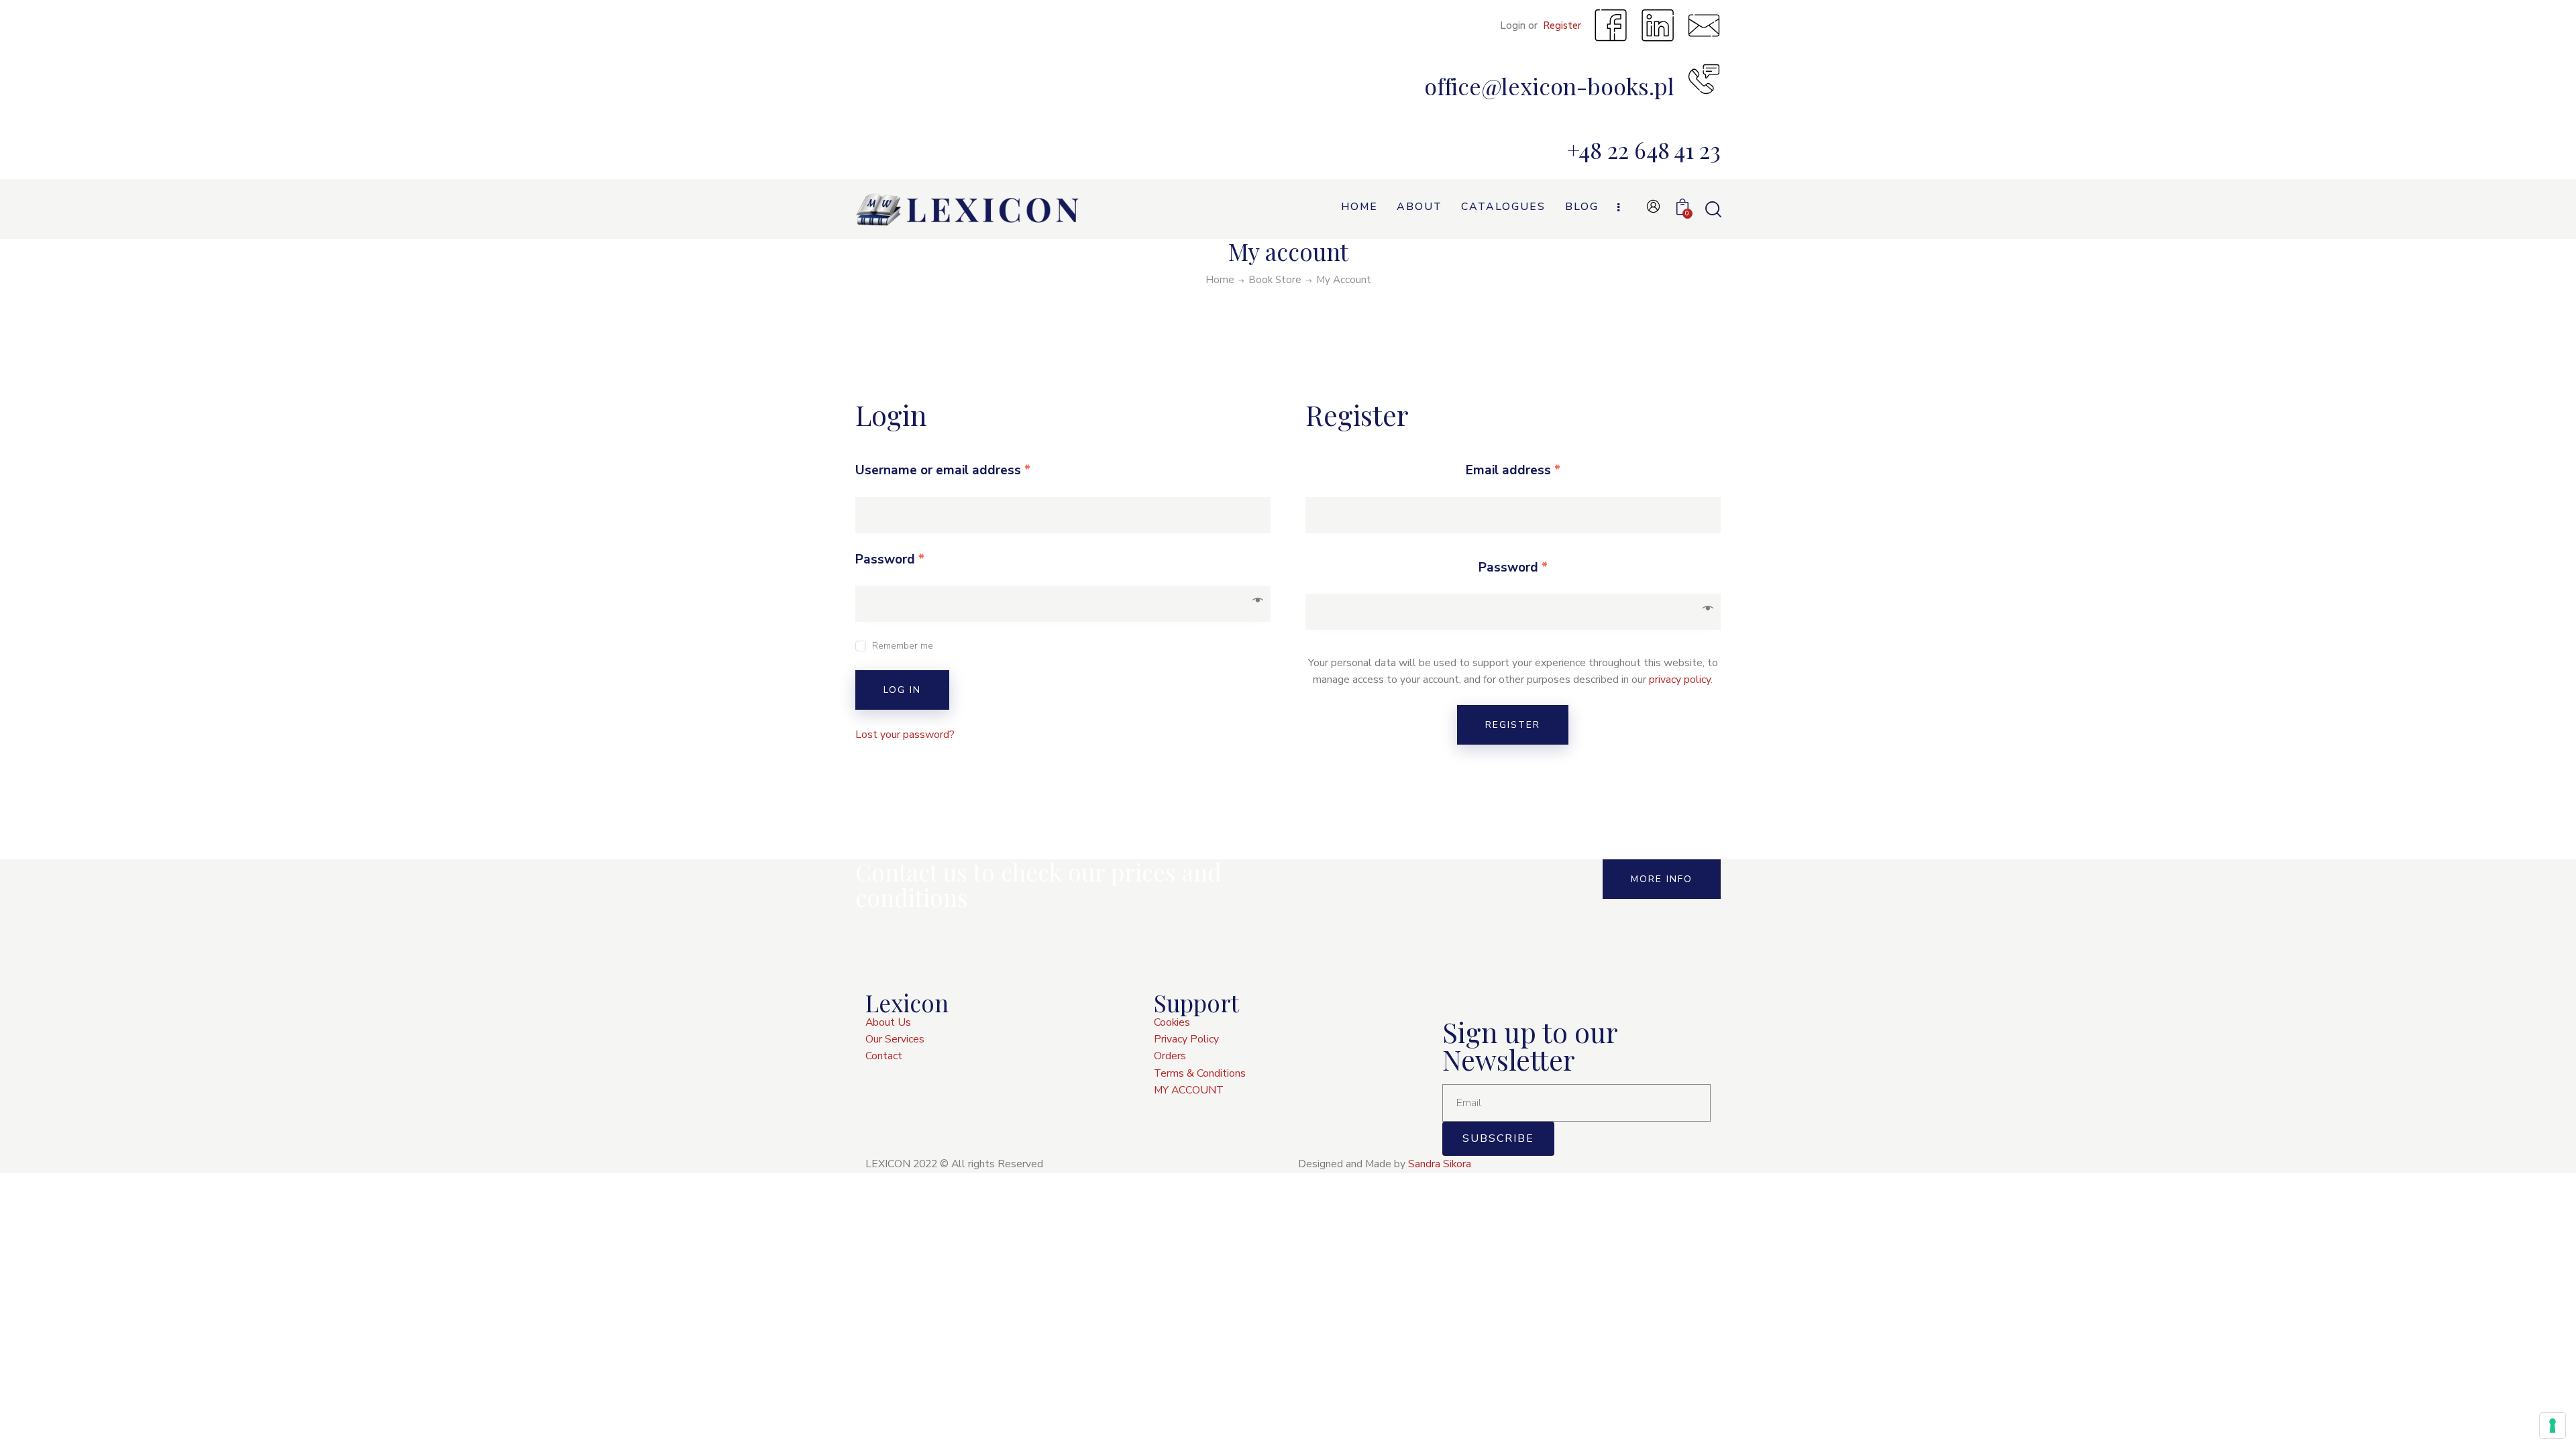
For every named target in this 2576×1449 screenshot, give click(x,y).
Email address (1513, 470)
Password (890, 559)
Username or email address (943, 470)
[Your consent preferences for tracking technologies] (2553, 1426)
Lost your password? (905, 735)
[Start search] (1712, 210)
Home (1220, 280)
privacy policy (1680, 680)
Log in (902, 690)
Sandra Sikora (1440, 1164)
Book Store (1275, 280)
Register (1513, 725)
